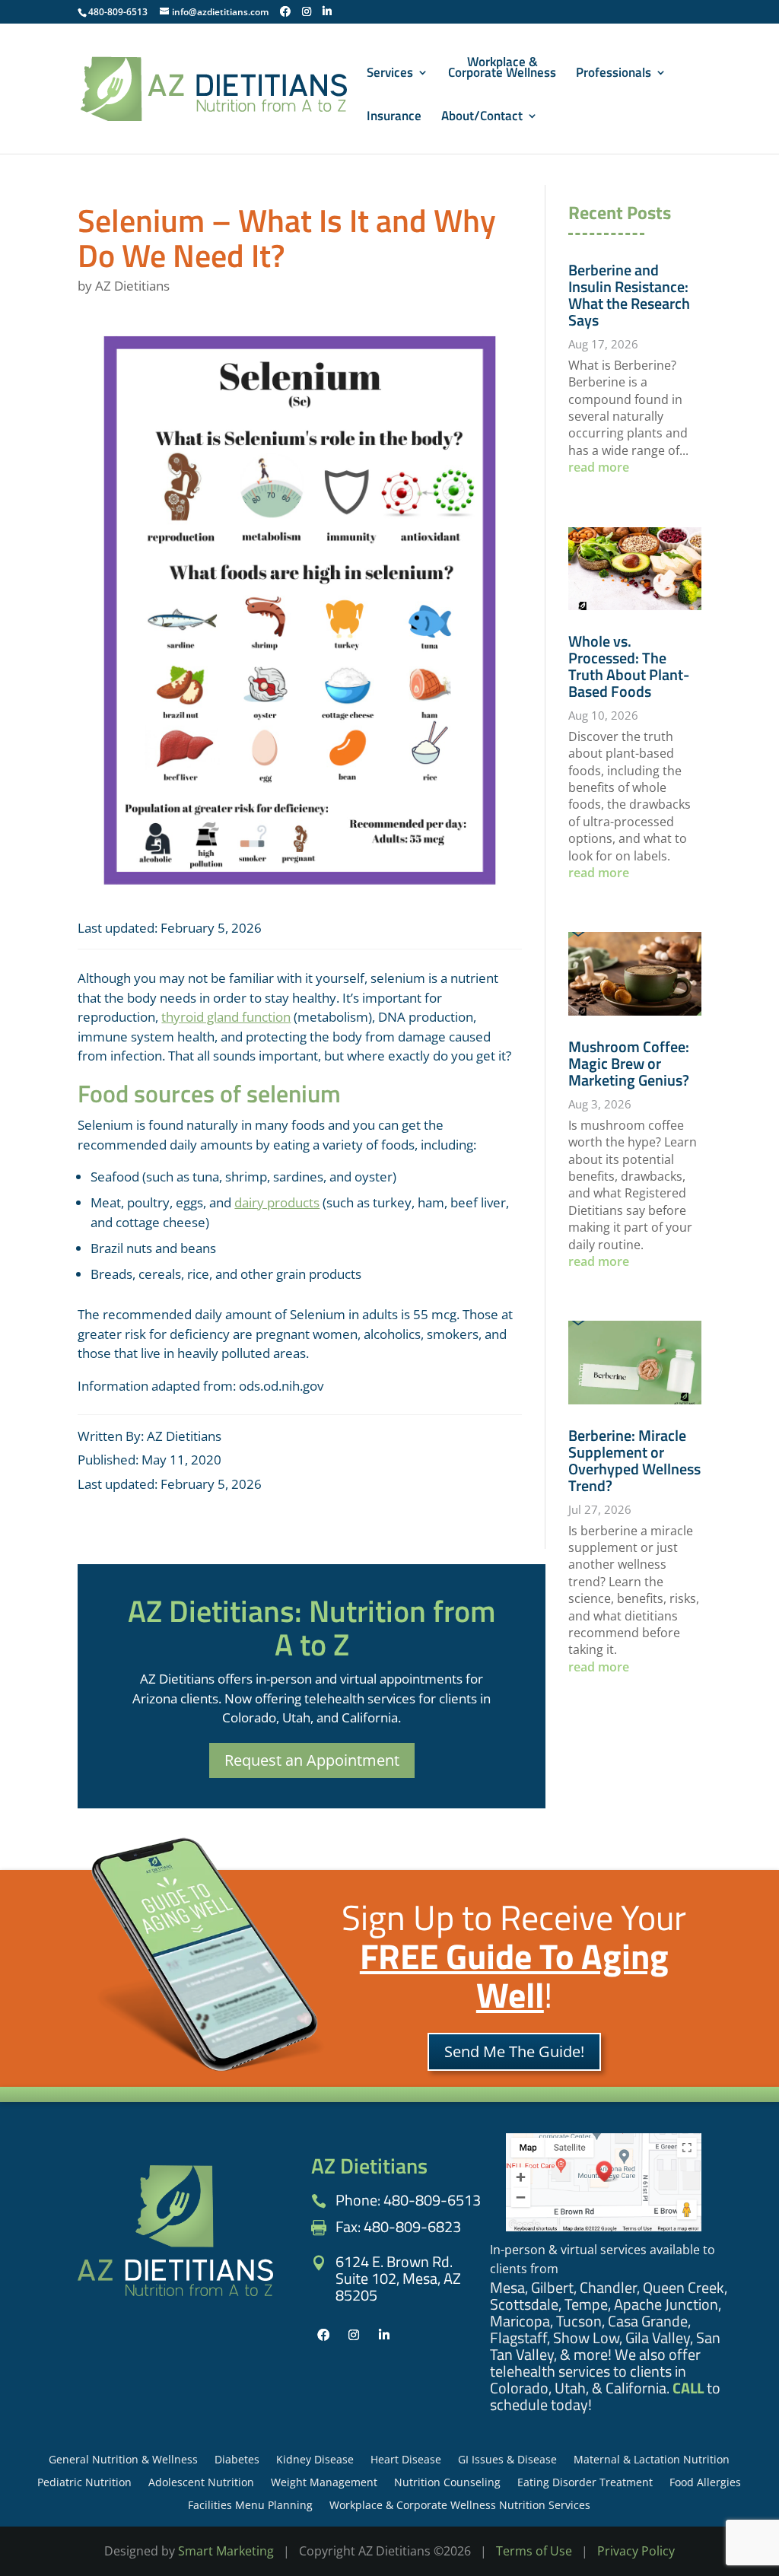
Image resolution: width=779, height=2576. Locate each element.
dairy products (277, 1202)
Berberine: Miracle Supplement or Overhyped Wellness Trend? (634, 1460)
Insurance (394, 118)
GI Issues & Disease (507, 2460)
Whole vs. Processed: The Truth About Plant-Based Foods (629, 666)
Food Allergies (705, 2483)
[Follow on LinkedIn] (384, 2335)
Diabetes (237, 2460)
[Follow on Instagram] (354, 2335)
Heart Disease (406, 2460)
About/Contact (482, 118)
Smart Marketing (226, 2551)
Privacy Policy (636, 2551)
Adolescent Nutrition (201, 2483)
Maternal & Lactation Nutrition (652, 2460)
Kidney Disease (315, 2460)
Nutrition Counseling (447, 2483)
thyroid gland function (226, 1017)
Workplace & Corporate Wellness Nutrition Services (460, 2506)
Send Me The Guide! (514, 2051)
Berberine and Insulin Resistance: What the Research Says (629, 295)
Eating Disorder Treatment (585, 2483)
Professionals (614, 75)
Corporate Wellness (502, 69)
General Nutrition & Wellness (123, 2460)
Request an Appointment (312, 1760)
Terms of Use (534, 2551)
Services (390, 75)
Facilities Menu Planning (250, 2506)
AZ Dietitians (132, 286)
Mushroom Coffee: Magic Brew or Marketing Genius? (629, 1063)
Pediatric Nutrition (84, 2483)
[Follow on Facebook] (323, 2335)
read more (599, 467)
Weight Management (324, 2483)
